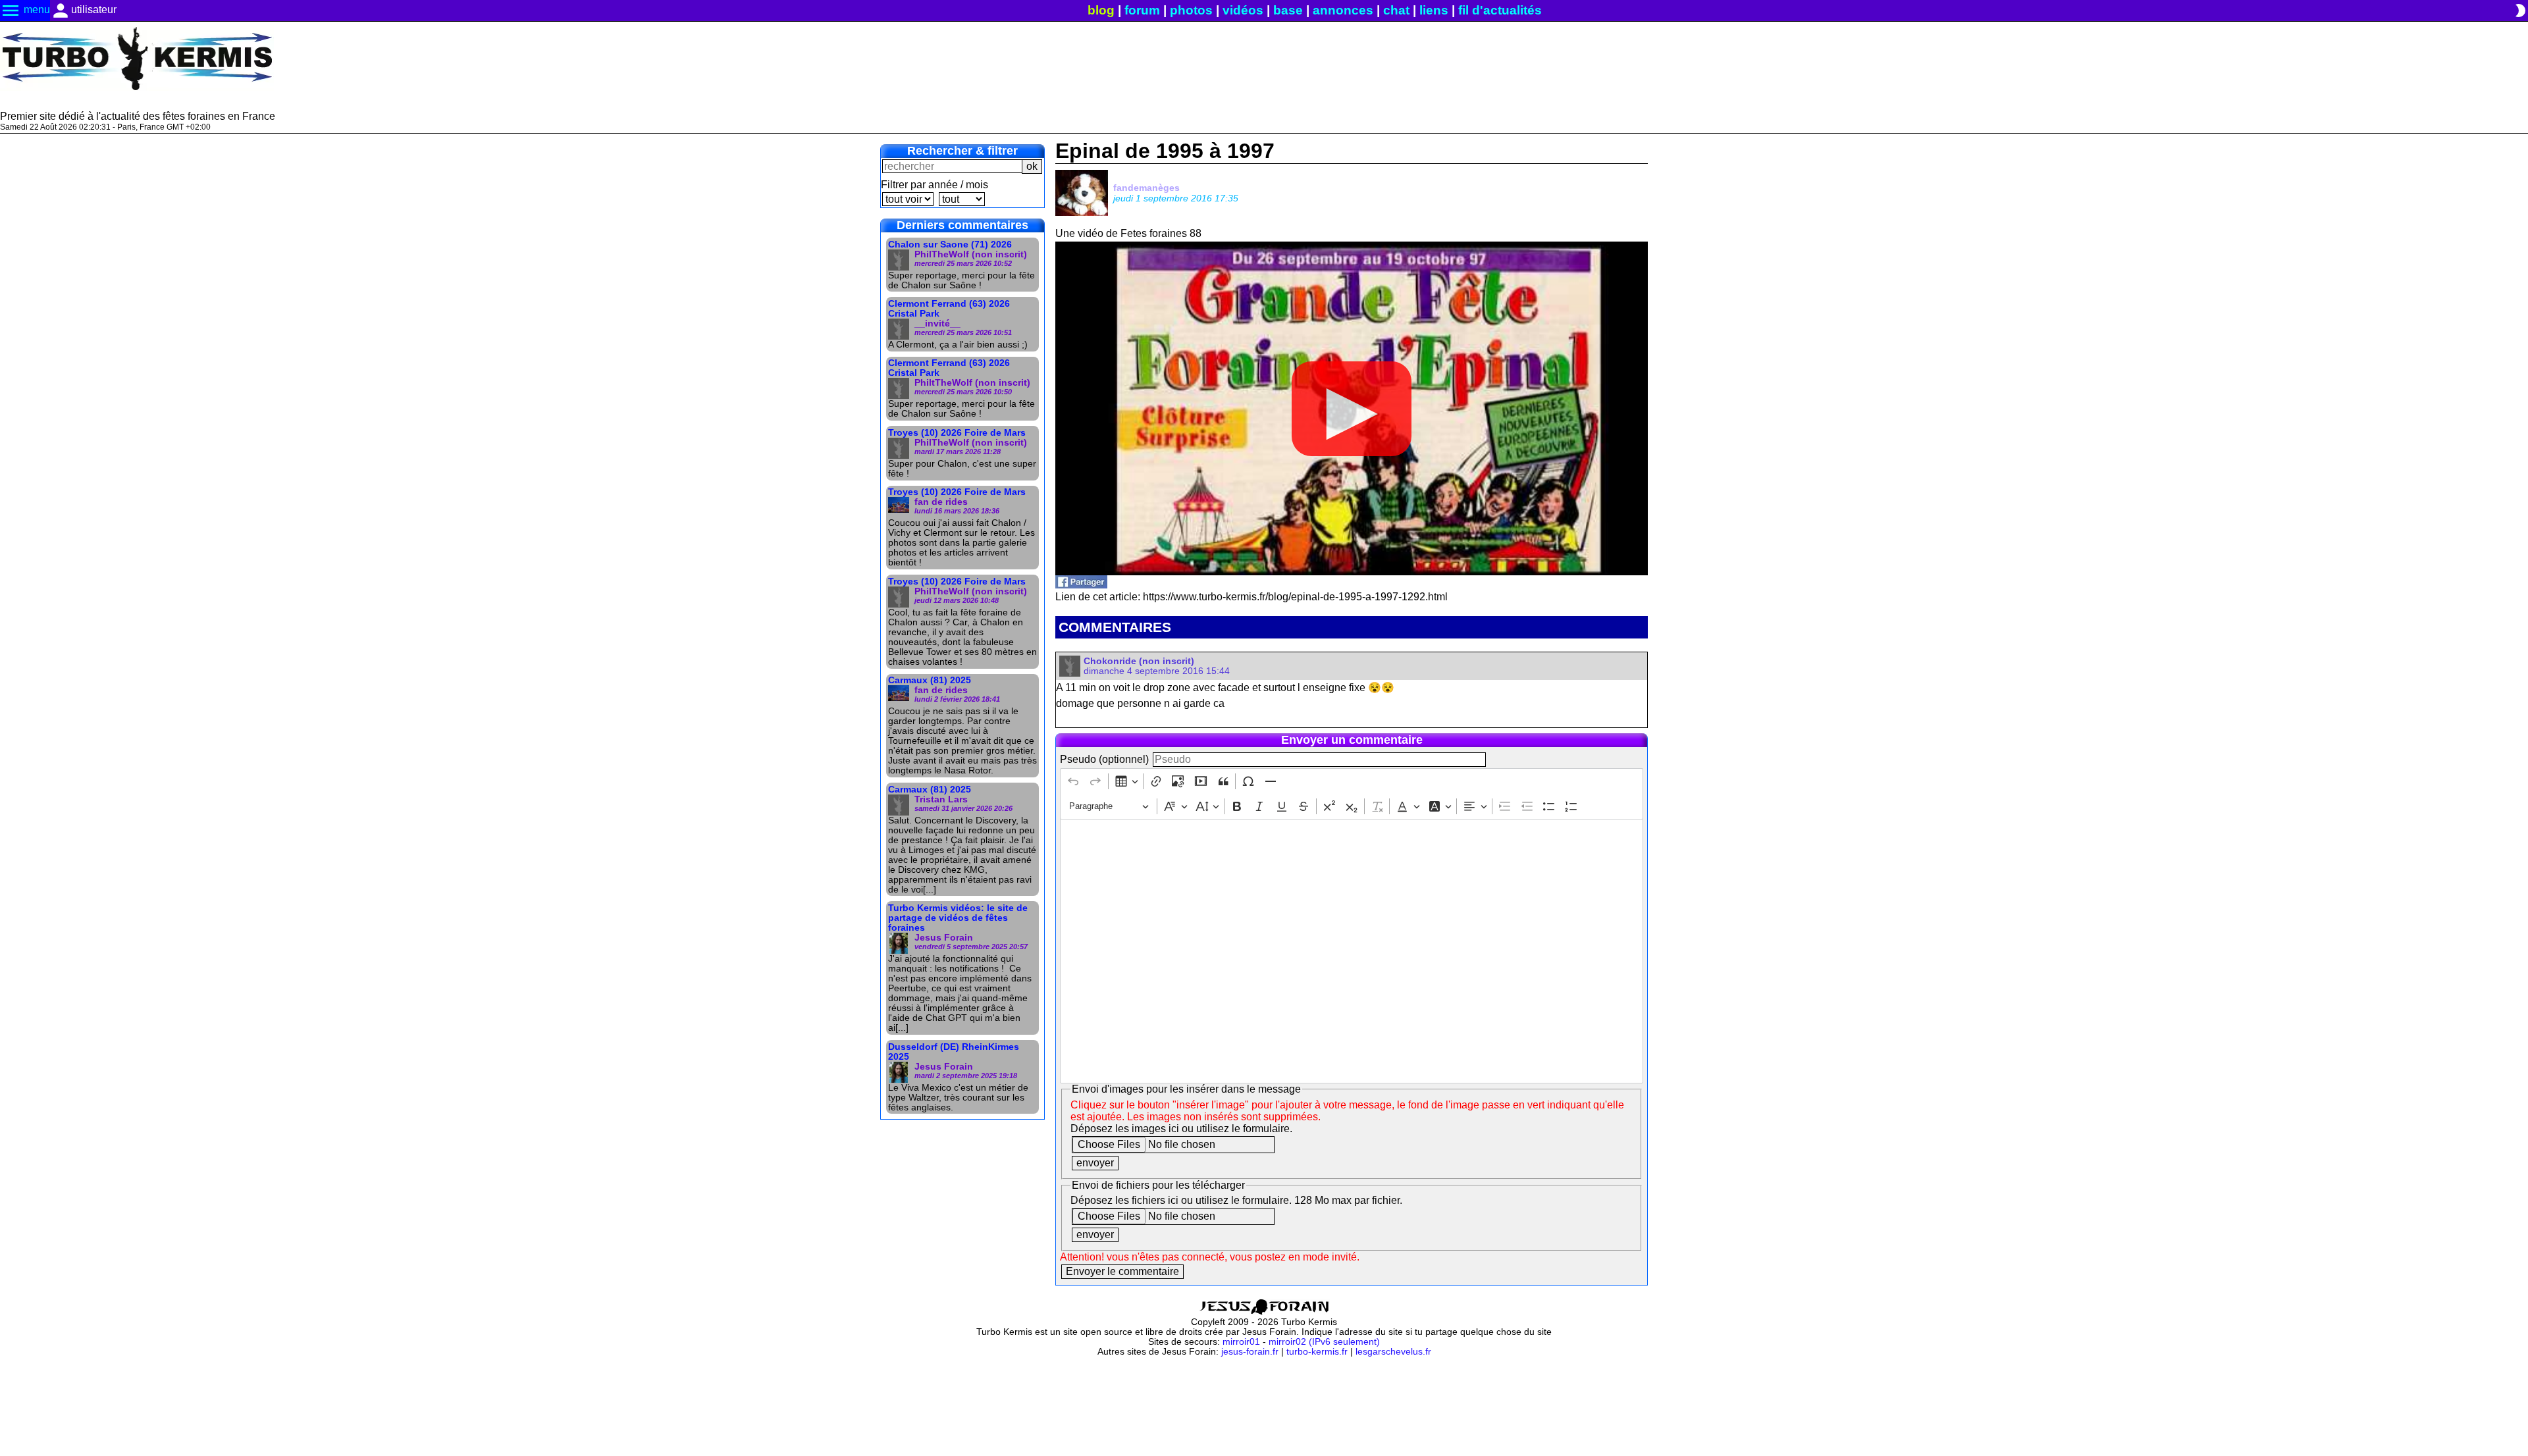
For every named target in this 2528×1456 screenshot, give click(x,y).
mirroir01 (1241, 1342)
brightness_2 (2520, 11)
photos (1191, 10)
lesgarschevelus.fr (1393, 1352)
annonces (1343, 10)
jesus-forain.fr (1250, 1352)
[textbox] (1351, 951)
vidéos (1243, 10)
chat (1396, 10)
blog (1101, 10)
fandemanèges (1146, 188)
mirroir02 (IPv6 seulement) (1324, 1342)
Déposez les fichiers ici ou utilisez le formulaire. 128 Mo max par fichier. (1236, 1200)
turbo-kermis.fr (1317, 1352)
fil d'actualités (1500, 10)
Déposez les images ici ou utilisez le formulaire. (1181, 1129)
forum (1142, 10)
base (1288, 10)
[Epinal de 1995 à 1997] (1081, 585)
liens (1434, 10)
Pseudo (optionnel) (1104, 759)
